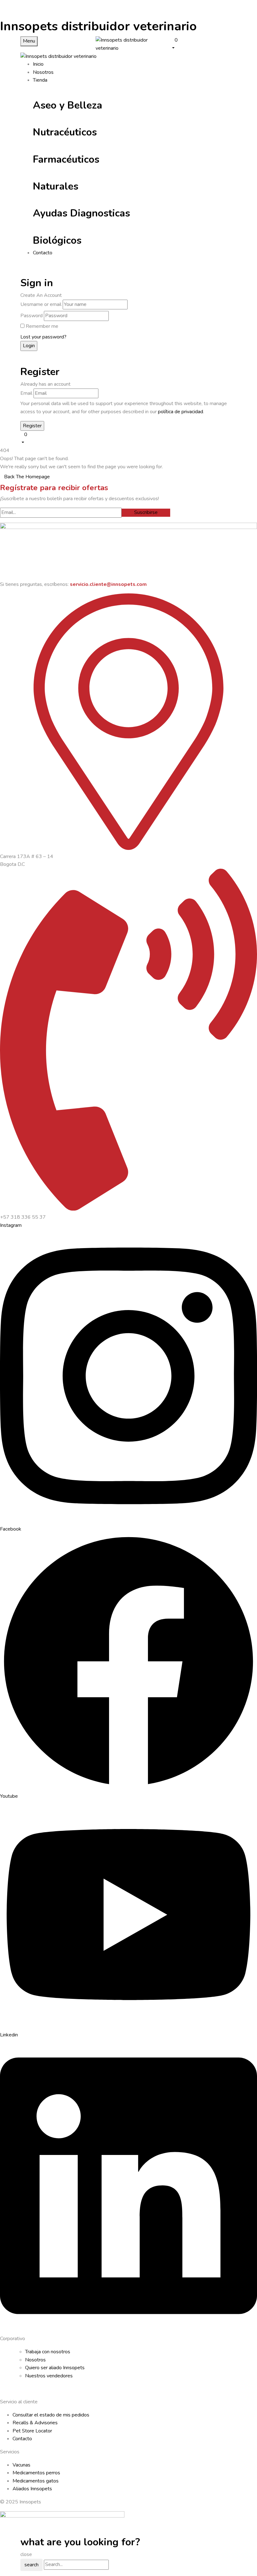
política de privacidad (181, 412)
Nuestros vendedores (49, 2376)
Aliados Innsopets (32, 2489)
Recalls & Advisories (35, 2423)
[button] (204, 44)
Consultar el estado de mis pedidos (51, 2415)
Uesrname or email (41, 304)
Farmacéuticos (66, 159)
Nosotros (35, 2360)
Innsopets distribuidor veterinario (98, 26)
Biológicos (57, 240)
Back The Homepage (27, 477)
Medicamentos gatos (36, 2481)
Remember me (42, 326)
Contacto (22, 2439)
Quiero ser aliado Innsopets (55, 2368)
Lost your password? (43, 337)
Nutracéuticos (65, 132)
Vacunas (21, 2465)
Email (26, 393)
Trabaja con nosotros (48, 2352)
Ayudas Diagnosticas (81, 213)
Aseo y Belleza (68, 105)
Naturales (56, 186)
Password (31, 316)
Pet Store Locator (32, 2431)
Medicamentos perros (36, 2473)
